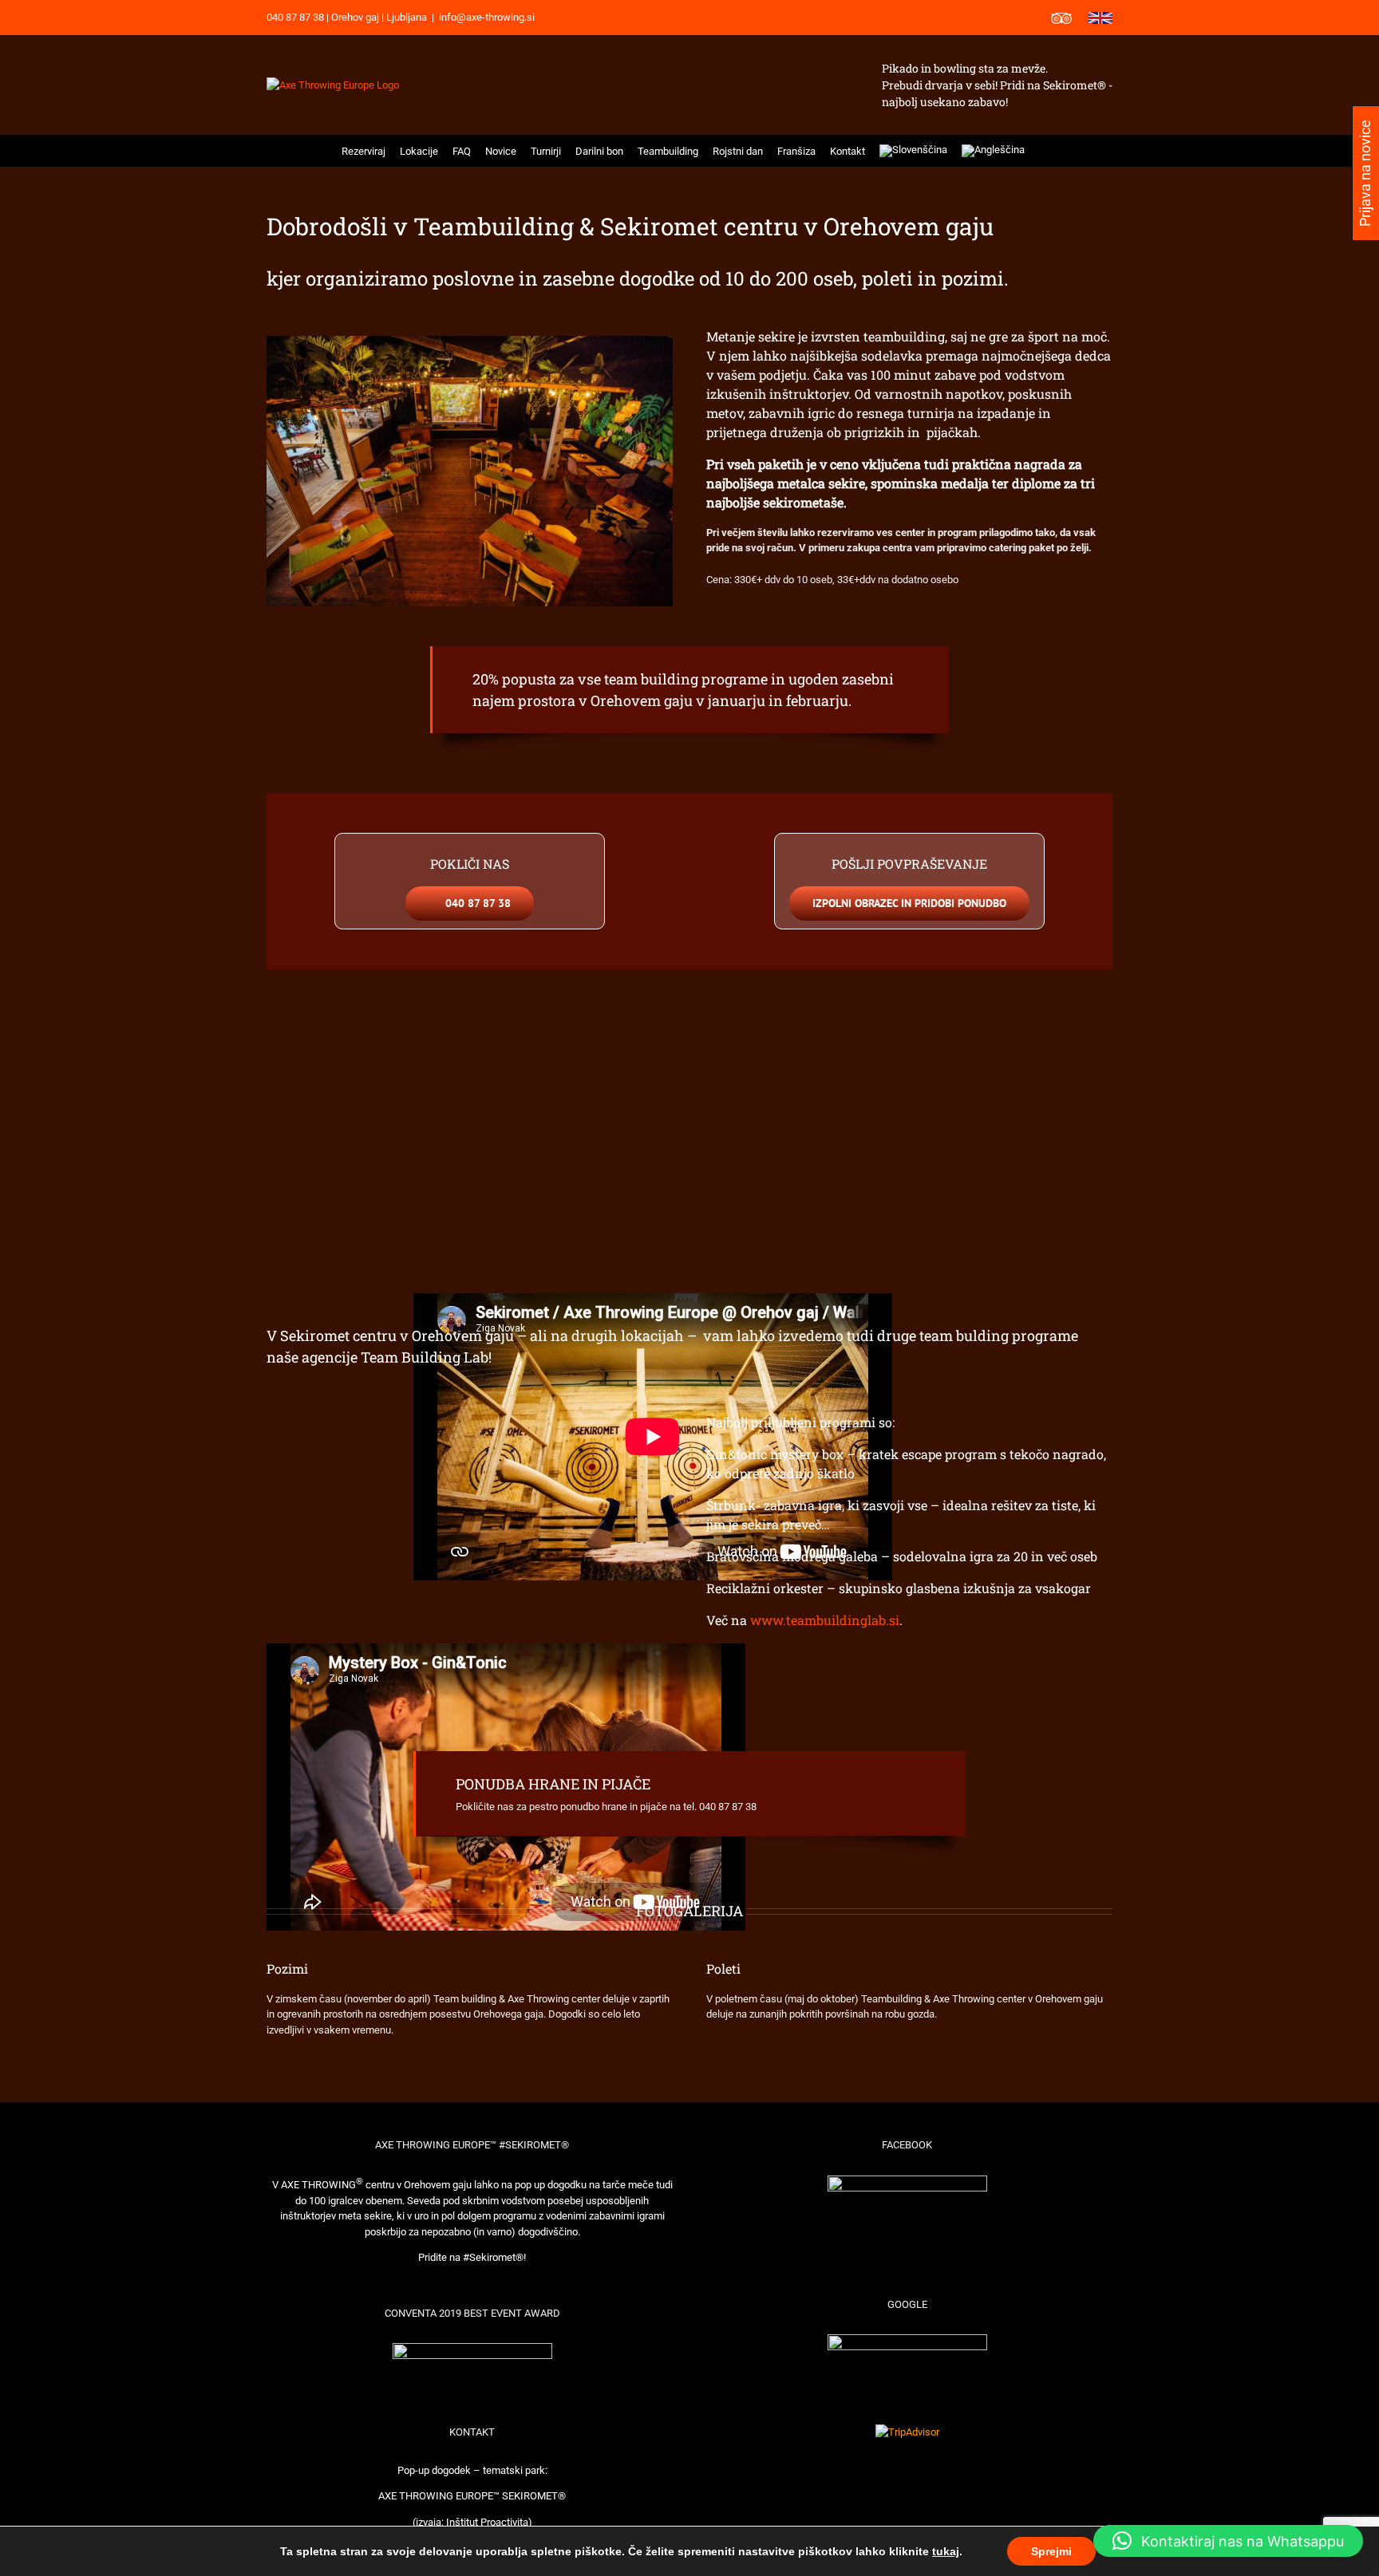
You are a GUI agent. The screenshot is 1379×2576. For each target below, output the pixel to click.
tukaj (946, 2551)
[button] (1043, 151)
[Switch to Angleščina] (993, 151)
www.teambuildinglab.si (825, 1620)
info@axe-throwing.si (487, 17)
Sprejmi (1051, 2551)
